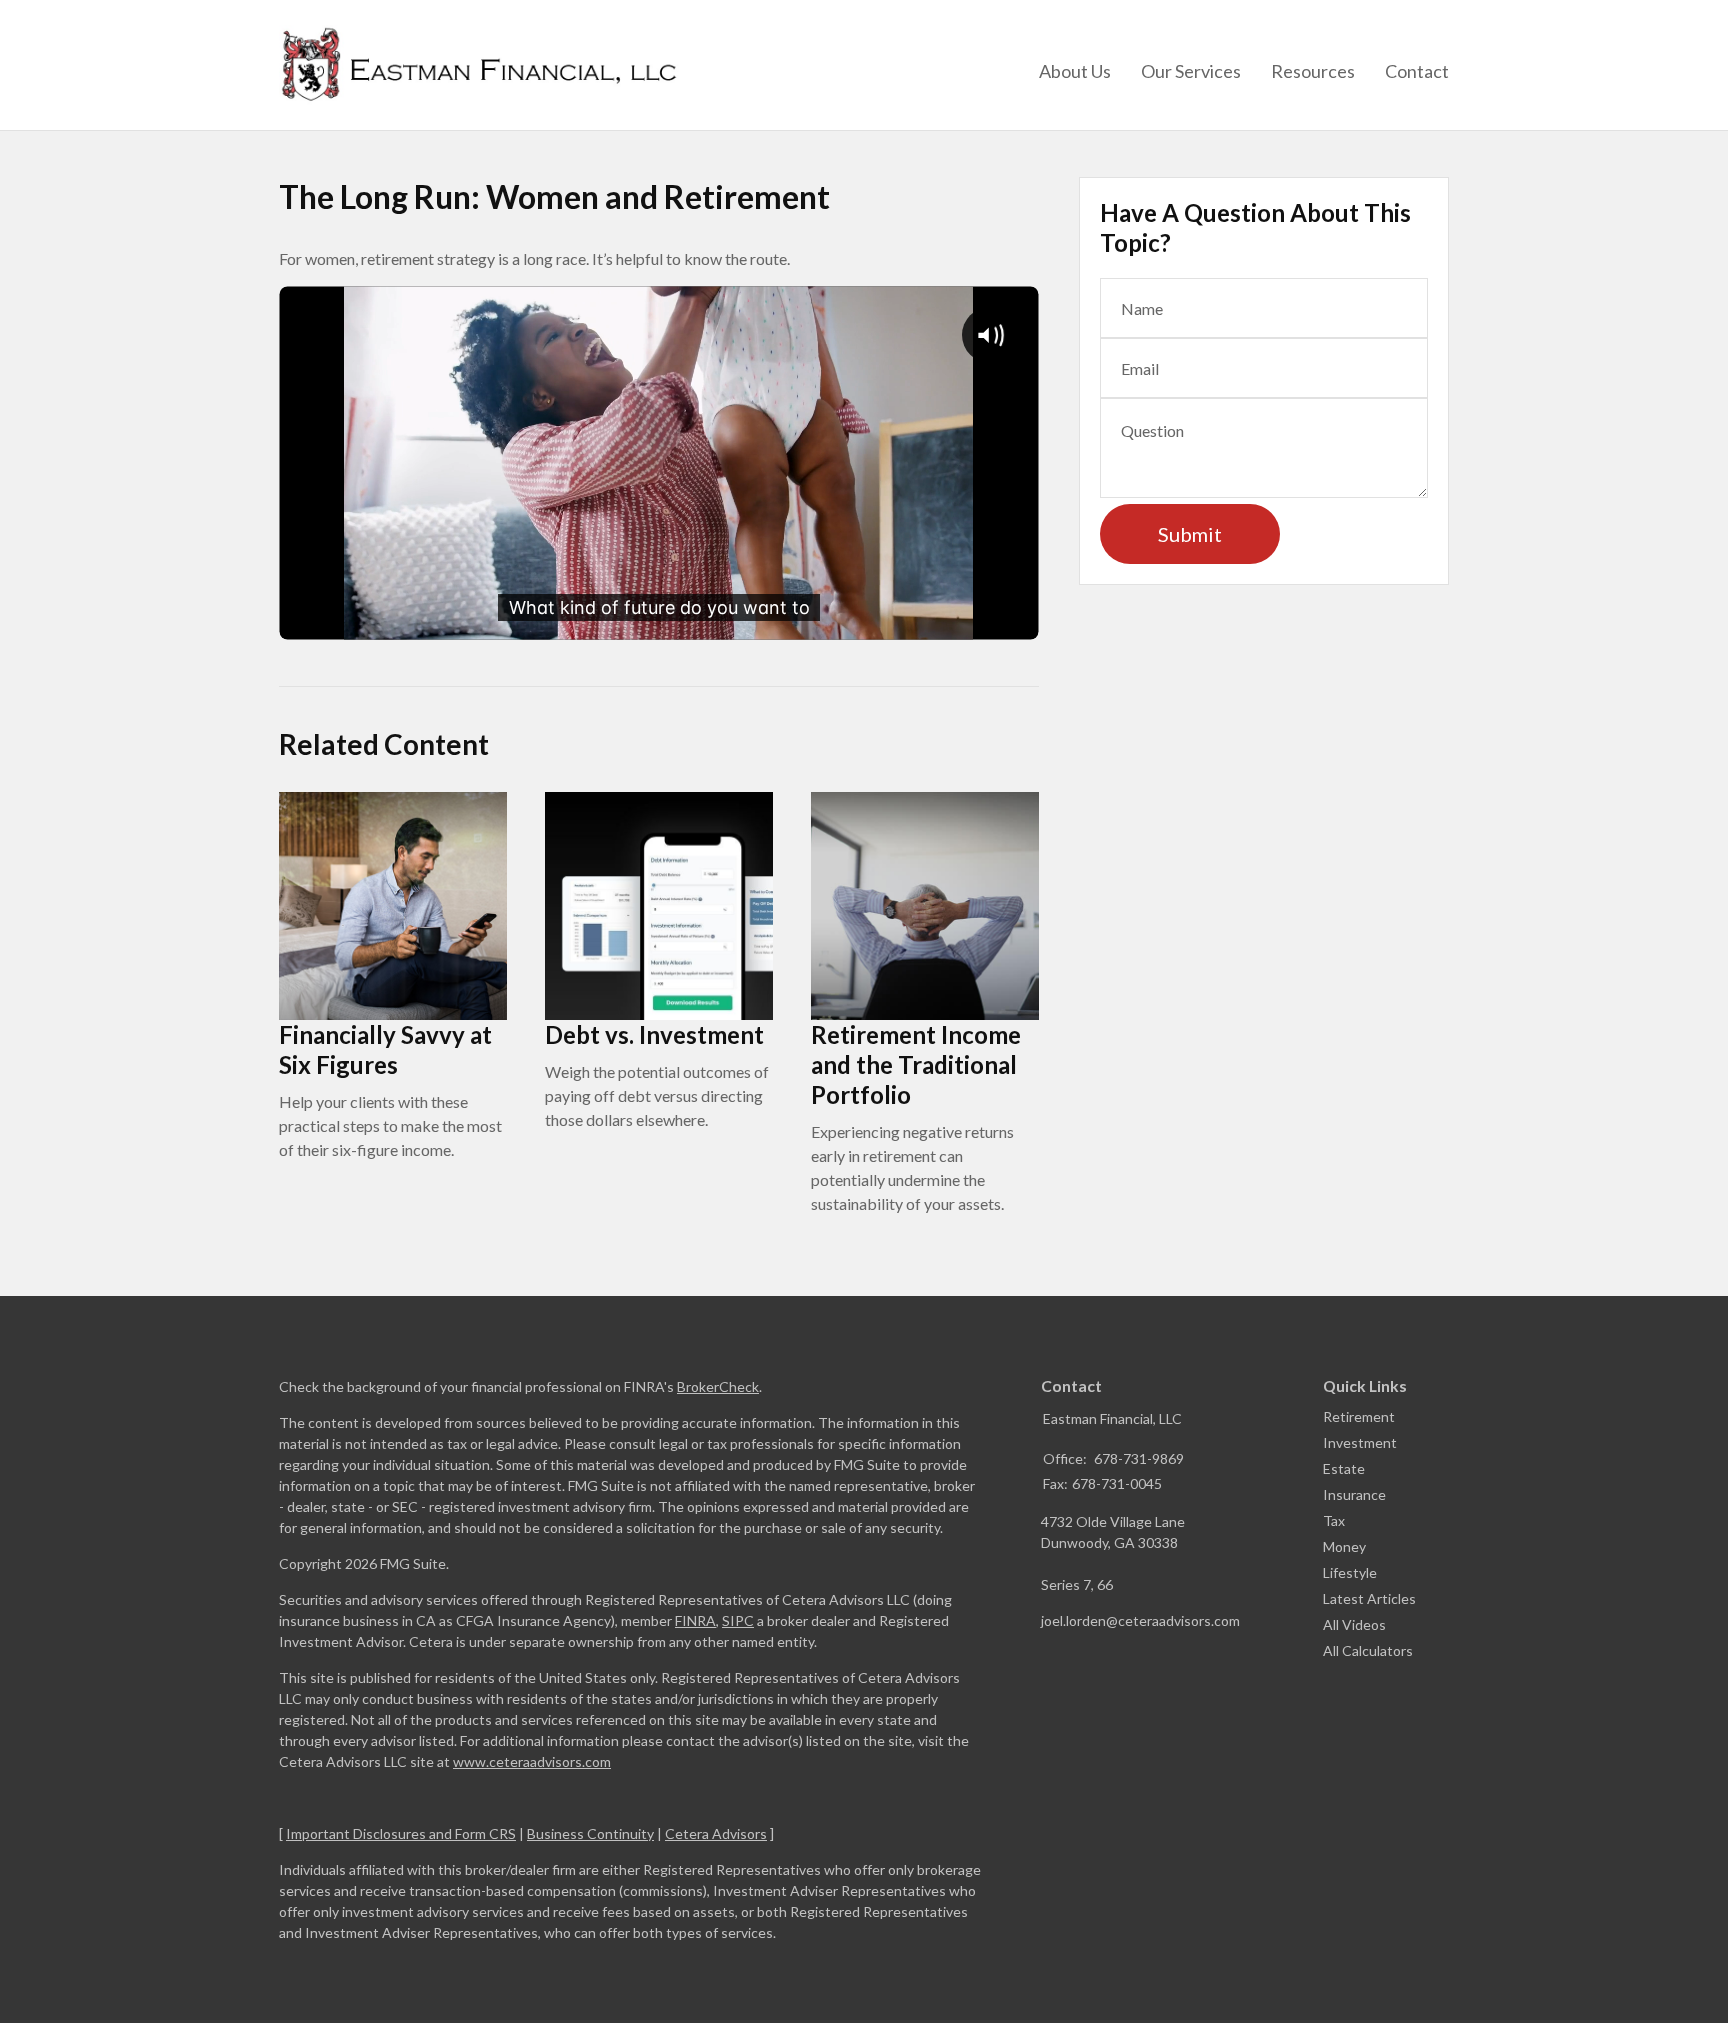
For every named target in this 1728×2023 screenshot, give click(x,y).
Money (1344, 1546)
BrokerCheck (718, 1386)
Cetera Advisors (716, 1833)
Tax (1334, 1520)
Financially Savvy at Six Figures (385, 1049)
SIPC (738, 1620)
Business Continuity (590, 1833)
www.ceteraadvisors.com (532, 1761)
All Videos (1354, 1624)
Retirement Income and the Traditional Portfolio (916, 1064)
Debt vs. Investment (654, 1034)
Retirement (1359, 1416)
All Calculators (1368, 1650)
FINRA (695, 1620)
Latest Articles (1369, 1598)
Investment (1360, 1442)
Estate (1344, 1468)
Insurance (1354, 1494)
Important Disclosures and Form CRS (401, 1833)
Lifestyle (1350, 1572)
